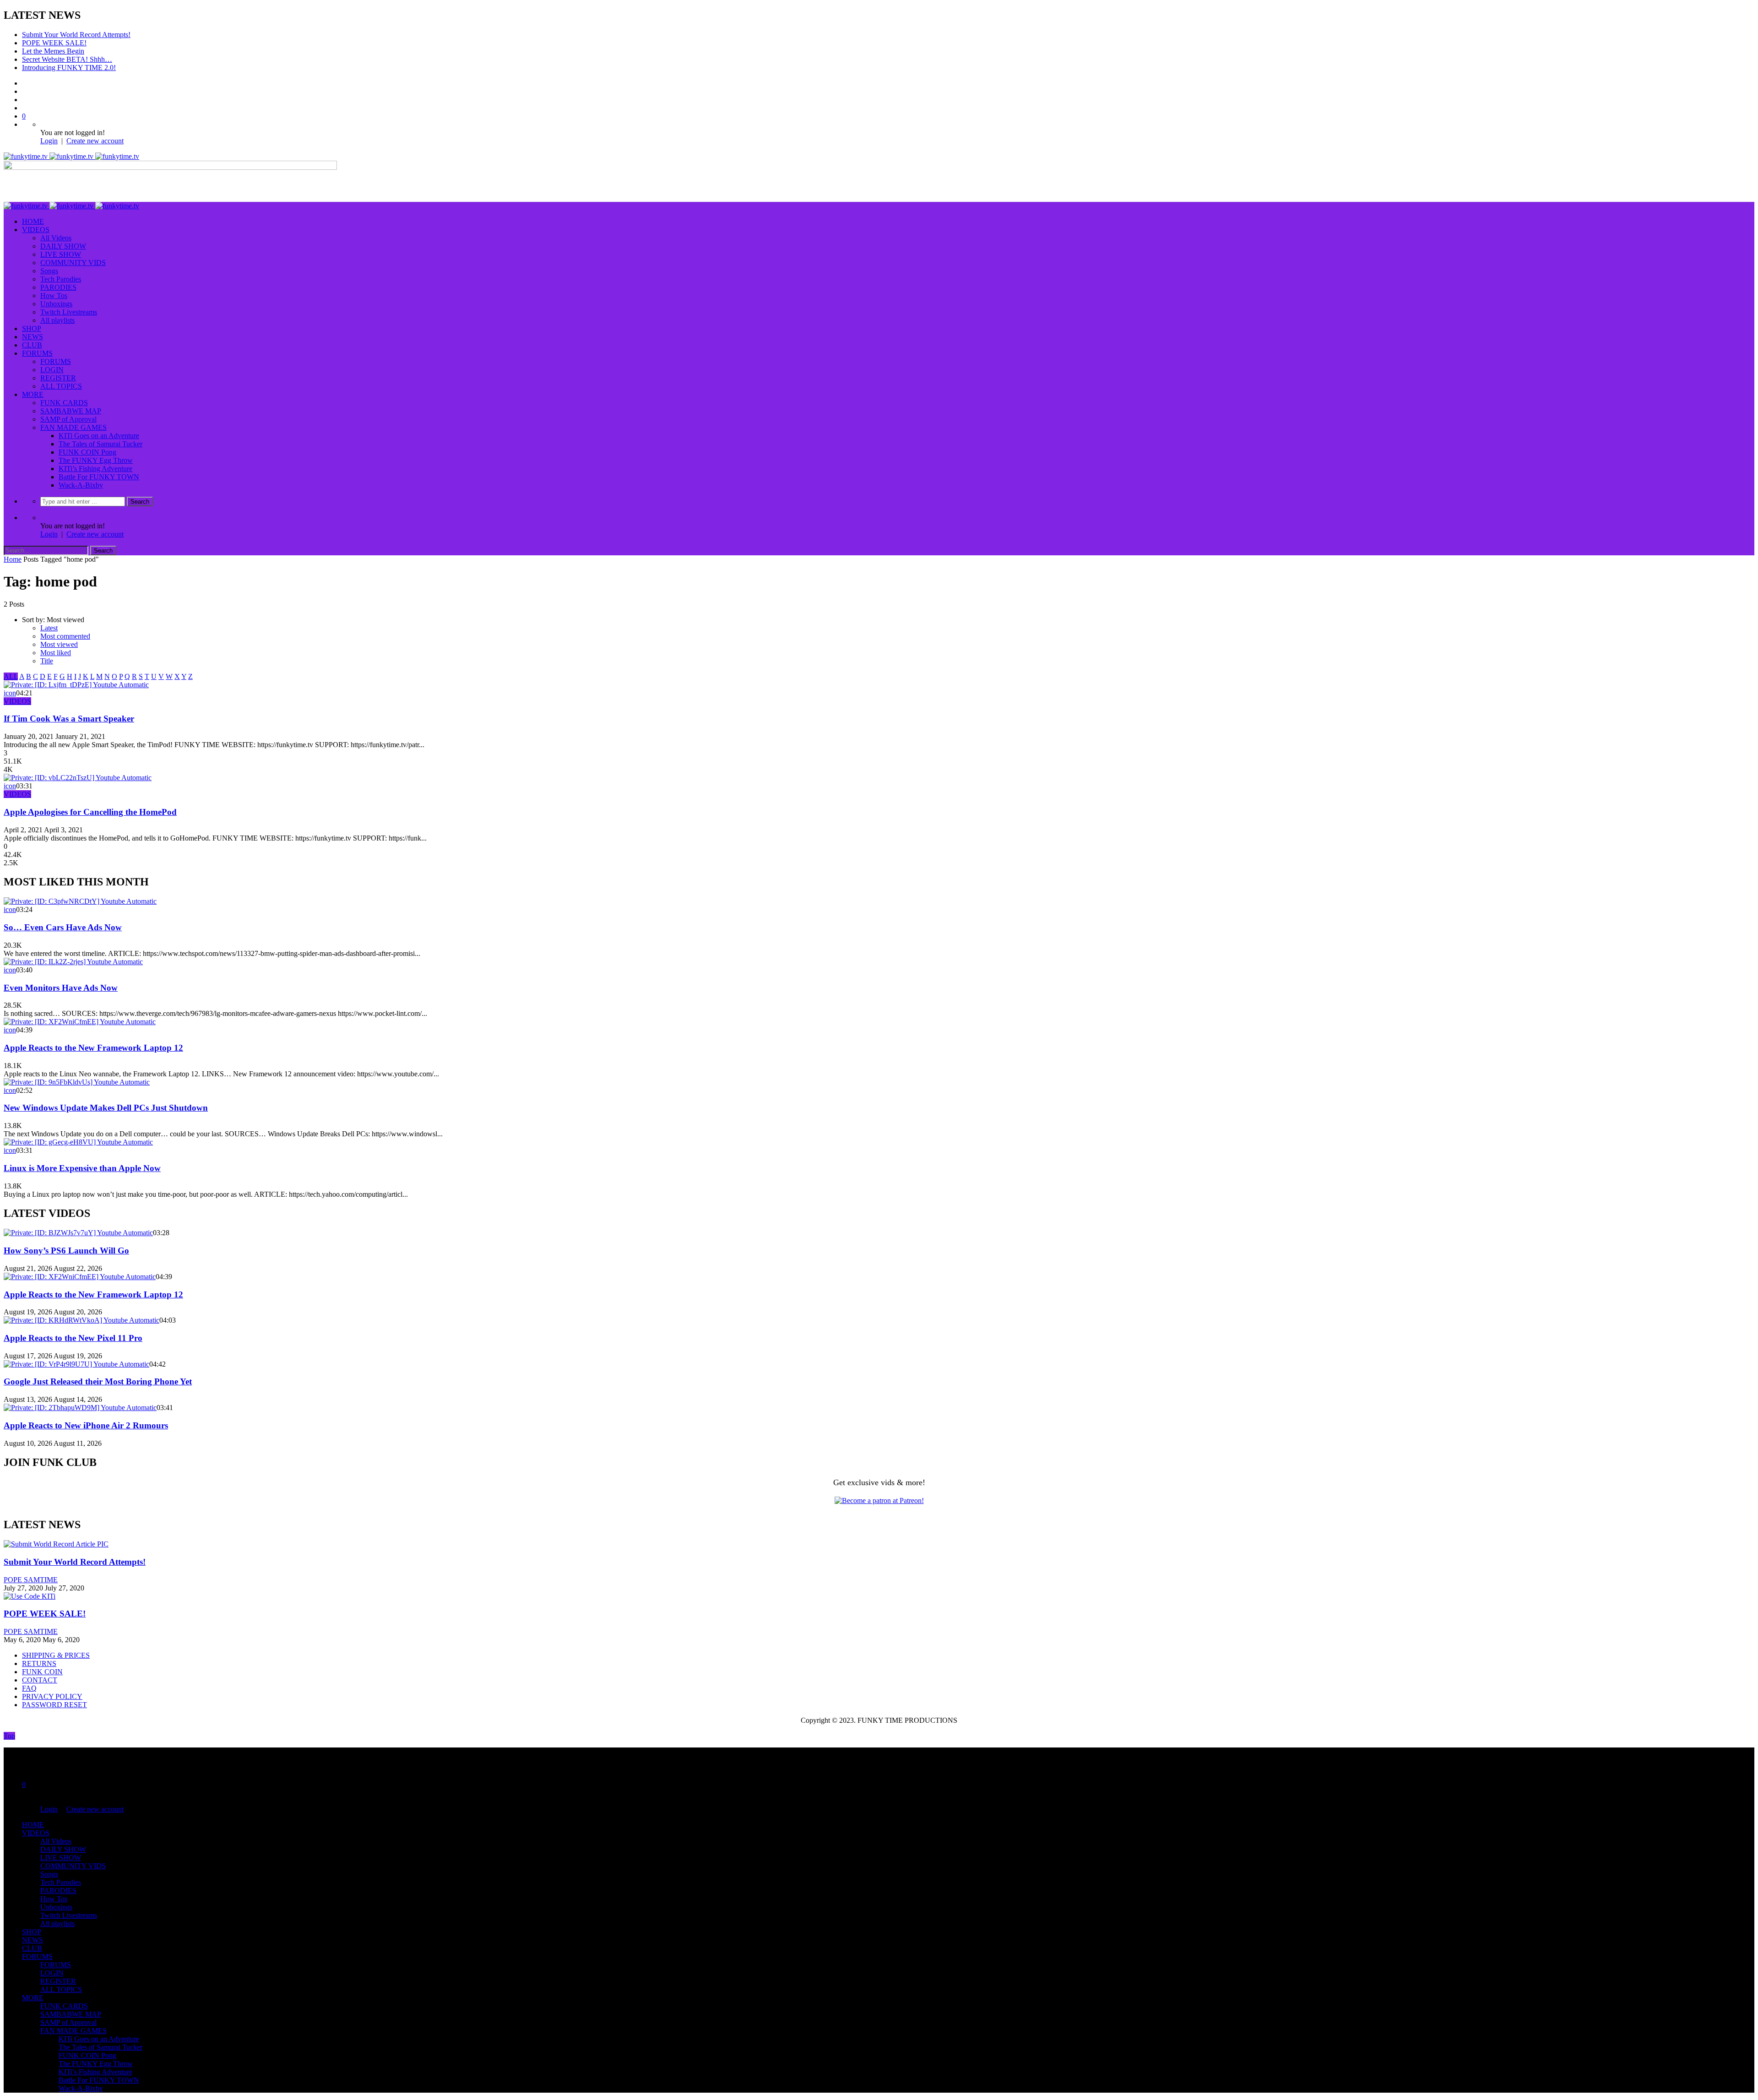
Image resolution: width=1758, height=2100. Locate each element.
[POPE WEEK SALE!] (30, 1596)
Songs (49, 271)
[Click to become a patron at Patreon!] (879, 1500)
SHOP (32, 328)
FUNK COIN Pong (87, 452)
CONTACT (40, 1680)
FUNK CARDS (64, 403)
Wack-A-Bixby (81, 485)
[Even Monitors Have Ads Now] (73, 962)
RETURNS (39, 1663)
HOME (33, 221)
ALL (11, 676)
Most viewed (59, 644)
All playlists (57, 320)
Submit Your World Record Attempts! (76, 35)
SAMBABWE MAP (71, 411)
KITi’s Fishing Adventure (95, 469)
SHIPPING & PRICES (56, 1655)
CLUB (32, 345)
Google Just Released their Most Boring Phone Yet (98, 1381)
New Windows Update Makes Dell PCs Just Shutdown (106, 1108)
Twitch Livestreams (69, 312)
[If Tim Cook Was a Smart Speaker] (76, 685)
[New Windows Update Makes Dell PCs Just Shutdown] (77, 1082)
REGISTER (58, 378)
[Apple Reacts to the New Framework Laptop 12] (80, 1022)
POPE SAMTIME (31, 1580)
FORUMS (37, 353)
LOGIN (52, 370)
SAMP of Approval (68, 419)
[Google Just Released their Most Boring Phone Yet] (76, 1364)
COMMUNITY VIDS (73, 263)
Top (9, 1736)
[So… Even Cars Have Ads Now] (80, 901)
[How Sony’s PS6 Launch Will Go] (78, 1233)
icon (10, 693)
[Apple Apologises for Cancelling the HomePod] (78, 778)
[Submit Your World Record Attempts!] (56, 1544)
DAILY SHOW (63, 246)
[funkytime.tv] (71, 156)
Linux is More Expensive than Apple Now (82, 1168)
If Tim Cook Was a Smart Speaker (69, 719)
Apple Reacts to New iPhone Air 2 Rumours (86, 1425)
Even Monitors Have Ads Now (61, 988)
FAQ (29, 1688)
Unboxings (56, 304)
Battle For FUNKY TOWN (99, 477)
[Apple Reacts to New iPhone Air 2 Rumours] (80, 1408)
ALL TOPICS (61, 386)
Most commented (65, 636)
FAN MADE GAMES (73, 427)
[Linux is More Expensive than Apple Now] (78, 1142)
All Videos (56, 238)
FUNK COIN (42, 1672)
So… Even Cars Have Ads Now (63, 927)
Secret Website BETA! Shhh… (67, 59)
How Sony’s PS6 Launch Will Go (66, 1251)
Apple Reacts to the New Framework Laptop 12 (93, 1048)
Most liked (56, 653)
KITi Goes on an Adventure (99, 436)
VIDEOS (36, 230)
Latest (49, 628)
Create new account (95, 141)
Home (13, 559)
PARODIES (58, 287)
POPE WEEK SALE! (54, 43)
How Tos (54, 296)
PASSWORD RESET (54, 1705)
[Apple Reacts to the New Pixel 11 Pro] (81, 1320)
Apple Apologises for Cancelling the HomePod (90, 812)
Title (47, 661)
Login (49, 141)
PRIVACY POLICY (52, 1696)
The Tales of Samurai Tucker (100, 444)
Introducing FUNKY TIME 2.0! (69, 68)
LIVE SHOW (61, 254)
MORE (33, 394)
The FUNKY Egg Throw (96, 460)
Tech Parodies (61, 279)
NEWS (33, 337)
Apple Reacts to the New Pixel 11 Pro (73, 1338)
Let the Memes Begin (53, 51)
